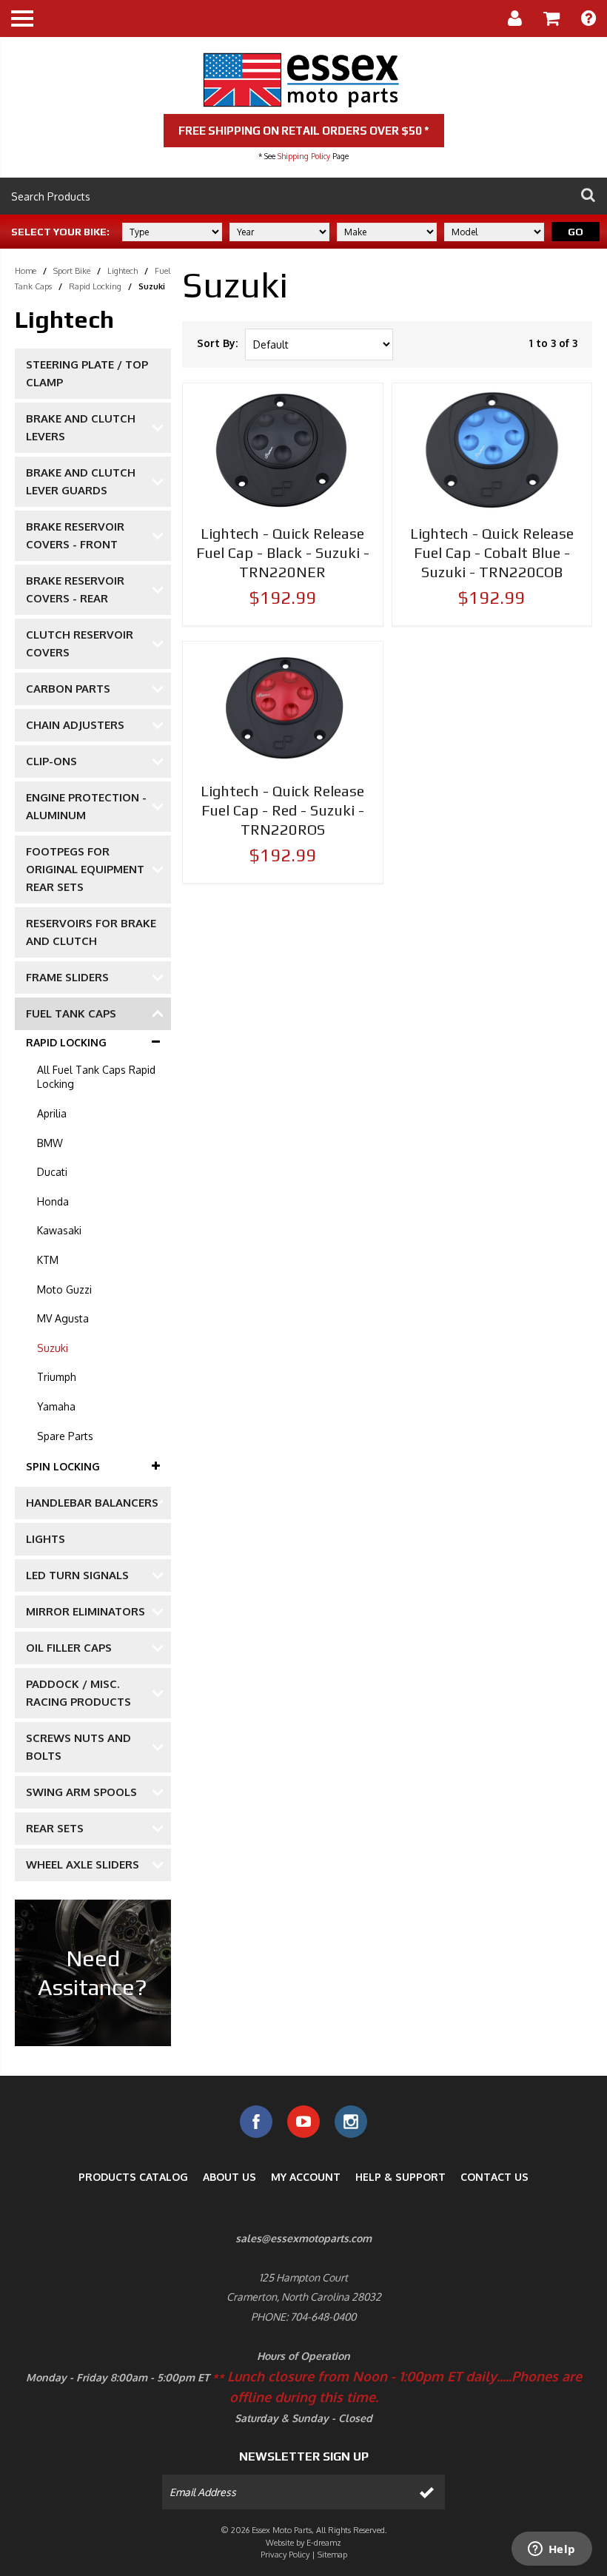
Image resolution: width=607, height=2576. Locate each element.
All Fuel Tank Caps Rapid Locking (96, 1077)
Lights (46, 1539)
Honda (53, 1201)
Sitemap (332, 2555)
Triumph (57, 1377)
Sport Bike (72, 271)
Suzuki (53, 1348)
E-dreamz (324, 2543)
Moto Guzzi (64, 1289)
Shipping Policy (304, 156)
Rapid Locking (95, 286)
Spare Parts (65, 1436)
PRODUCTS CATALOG (133, 2177)
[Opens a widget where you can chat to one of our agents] (551, 2550)
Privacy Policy (285, 2555)
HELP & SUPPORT (400, 2177)
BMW (50, 1143)
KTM (48, 1260)
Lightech (123, 271)
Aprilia (52, 1113)
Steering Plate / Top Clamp (87, 373)
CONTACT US (494, 2177)
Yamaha (56, 1406)
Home (26, 271)
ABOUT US (229, 2177)
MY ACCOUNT (306, 2177)
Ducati (52, 1172)
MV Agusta (63, 1318)
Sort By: (217, 343)
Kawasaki (59, 1230)
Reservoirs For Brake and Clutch (91, 932)
